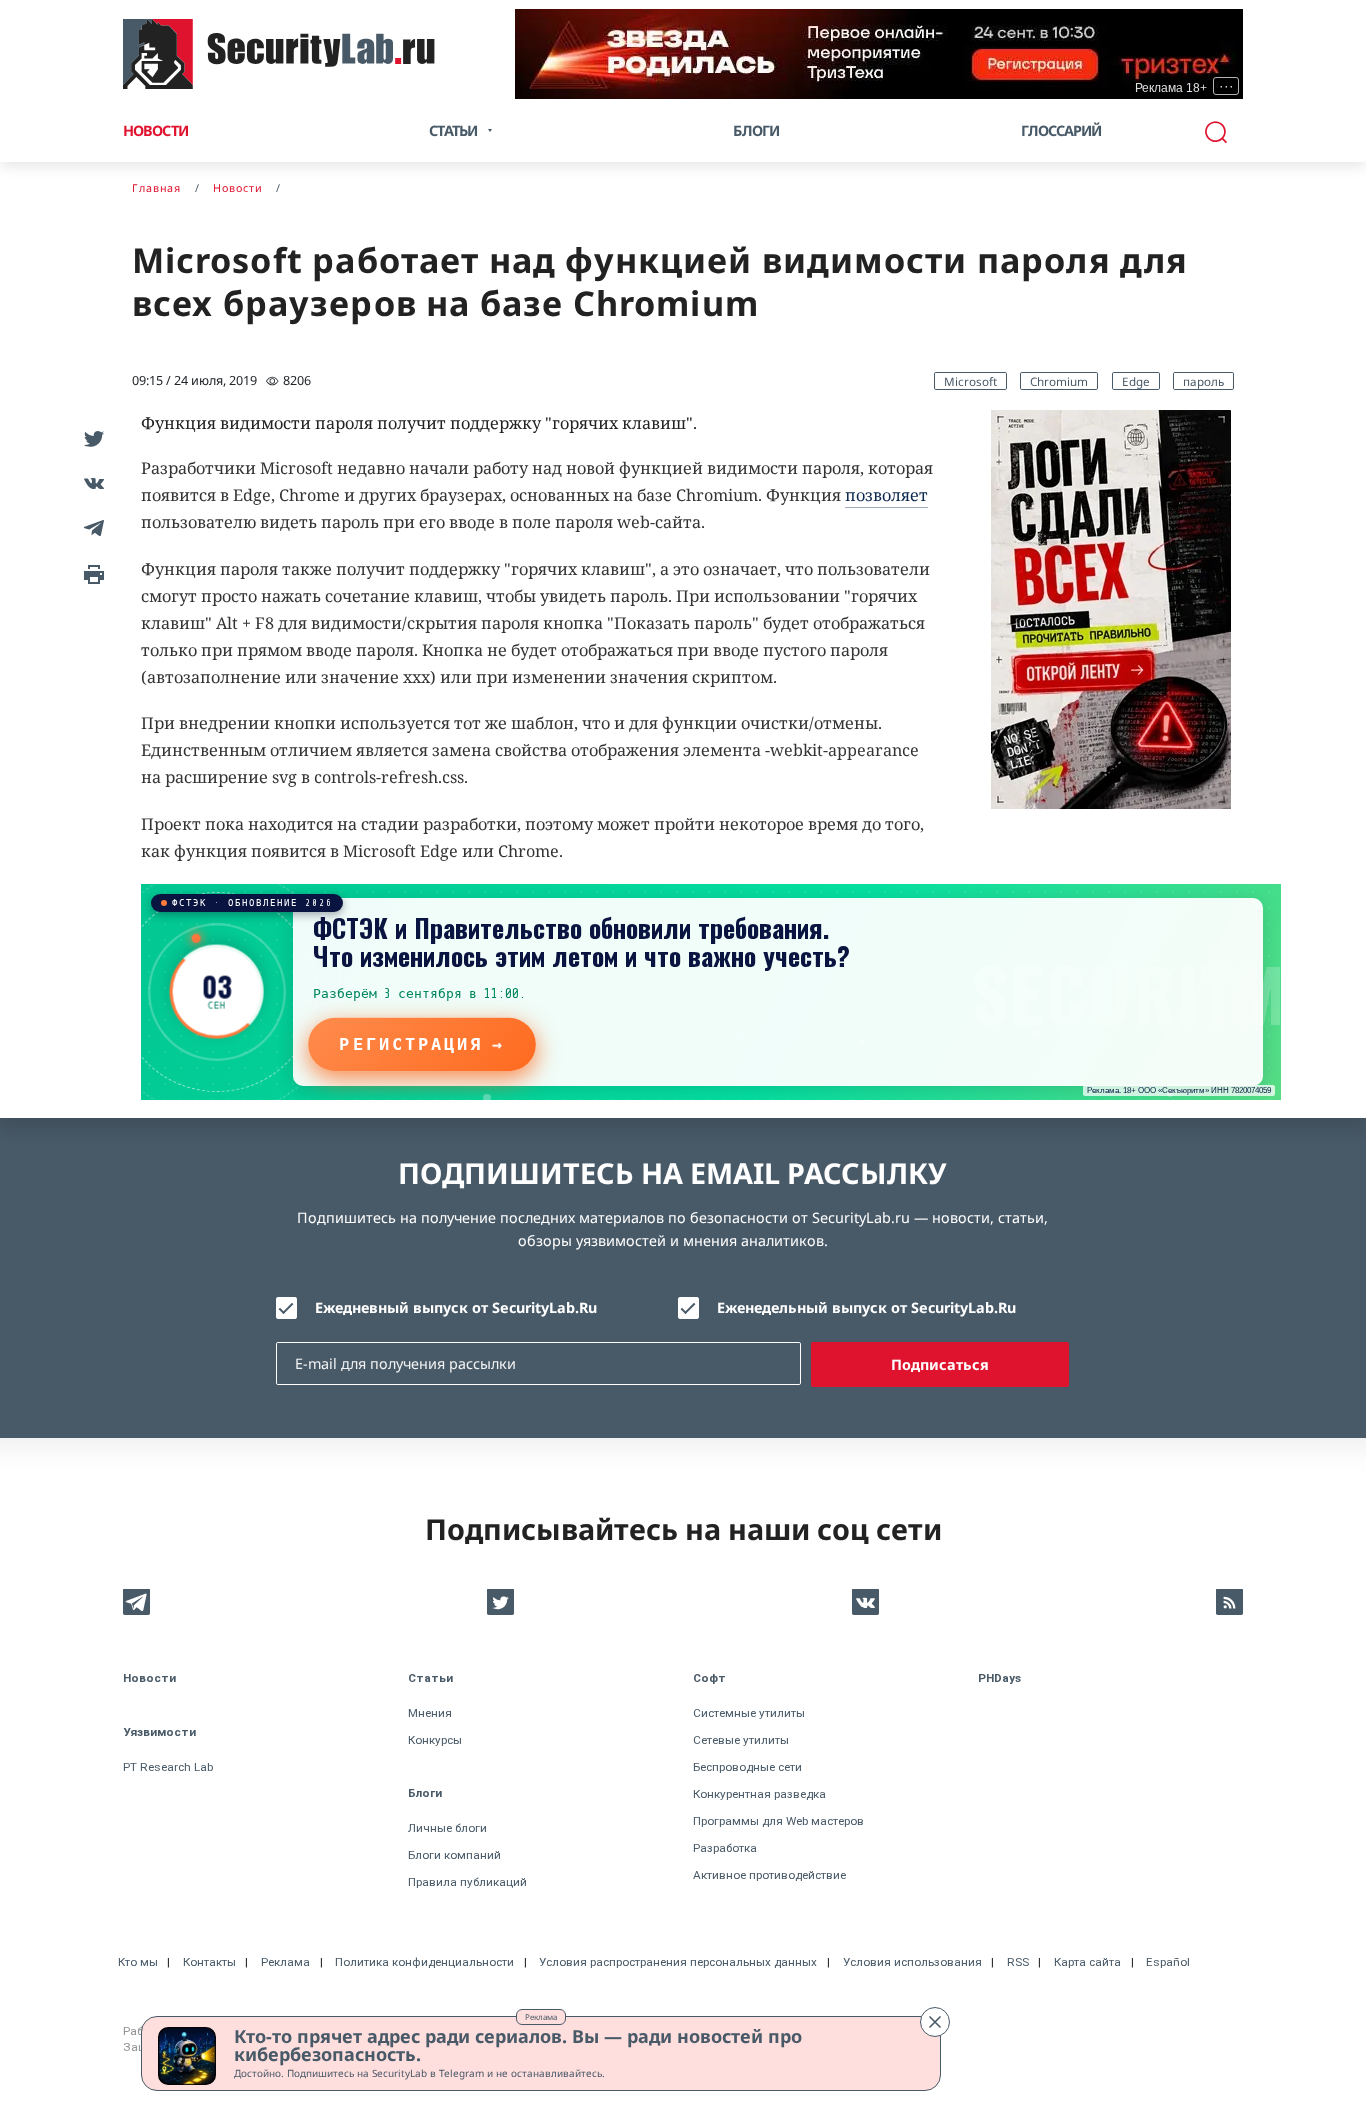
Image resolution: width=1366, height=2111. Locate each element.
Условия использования (912, 1962)
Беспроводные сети (747, 1767)
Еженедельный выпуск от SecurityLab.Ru (866, 1307)
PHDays (999, 1678)
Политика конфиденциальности (424, 1962)
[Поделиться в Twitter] (90, 437)
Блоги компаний (454, 1855)
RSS (1018, 1962)
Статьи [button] (453, 130)
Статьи (430, 1678)
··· (1226, 86)
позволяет (886, 495)
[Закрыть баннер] (935, 2022)
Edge (1136, 381)
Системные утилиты (749, 1713)
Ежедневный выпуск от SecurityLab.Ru (456, 1307)
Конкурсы (435, 1740)
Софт (709, 1678)
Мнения (430, 1713)
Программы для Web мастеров (778, 1821)
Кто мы (138, 1962)
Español (1168, 1962)
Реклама (541, 2016)
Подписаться (940, 1364)
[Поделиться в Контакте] (90, 482)
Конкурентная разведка (759, 1794)
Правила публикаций (467, 1882)
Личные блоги (447, 1828)
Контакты (209, 1962)
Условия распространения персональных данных (678, 1962)
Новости (155, 130)
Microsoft (970, 381)
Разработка (725, 1848)
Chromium (1059, 381)
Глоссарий (1061, 130)
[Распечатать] (90, 572)
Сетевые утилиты (741, 1740)
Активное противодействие (769, 1875)
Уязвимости (159, 1732)
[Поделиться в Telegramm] (90, 527)
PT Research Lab (168, 1767)
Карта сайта (1087, 1962)
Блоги (756, 130)
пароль (1203, 381)
